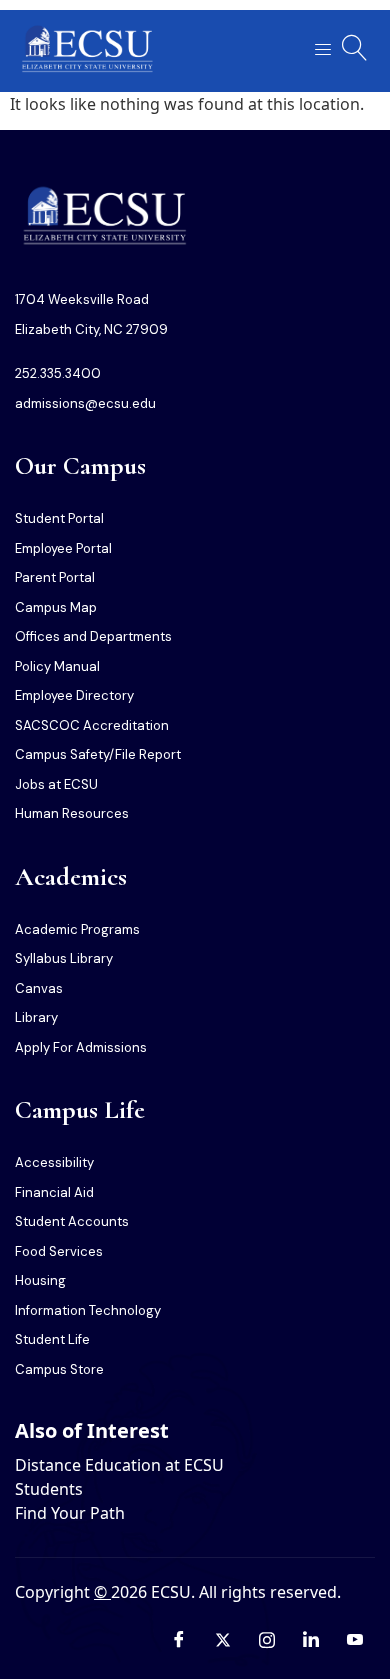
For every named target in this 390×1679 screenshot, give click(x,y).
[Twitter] (223, 1639)
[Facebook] (179, 1639)
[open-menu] (317, 50)
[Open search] (355, 48)
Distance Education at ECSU (119, 1465)
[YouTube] (355, 1639)
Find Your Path (70, 1513)
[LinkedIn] (311, 1639)
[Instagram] (267, 1639)
